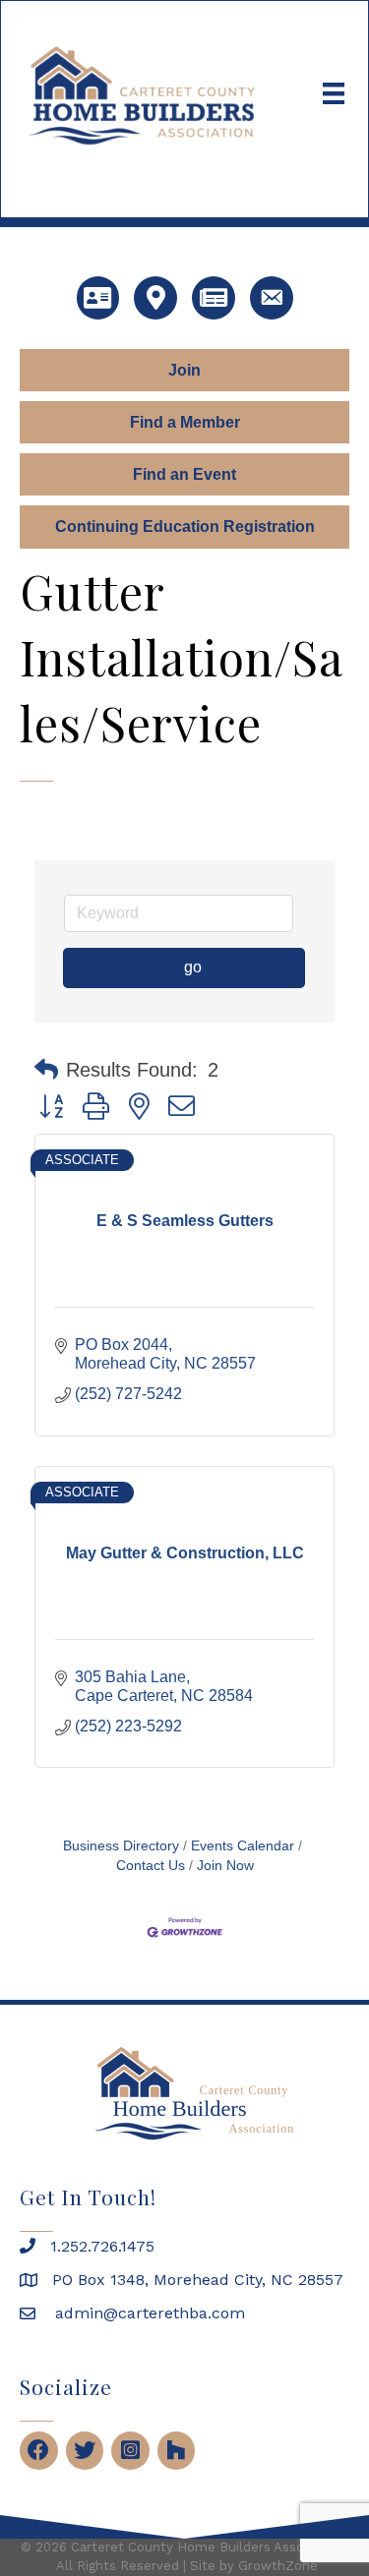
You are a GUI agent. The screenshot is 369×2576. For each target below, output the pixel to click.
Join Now (225, 1866)
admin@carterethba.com (148, 2313)
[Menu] (334, 93)
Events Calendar (243, 1846)
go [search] (193, 967)
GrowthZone (278, 2566)
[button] (46, 1070)
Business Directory (121, 1846)
